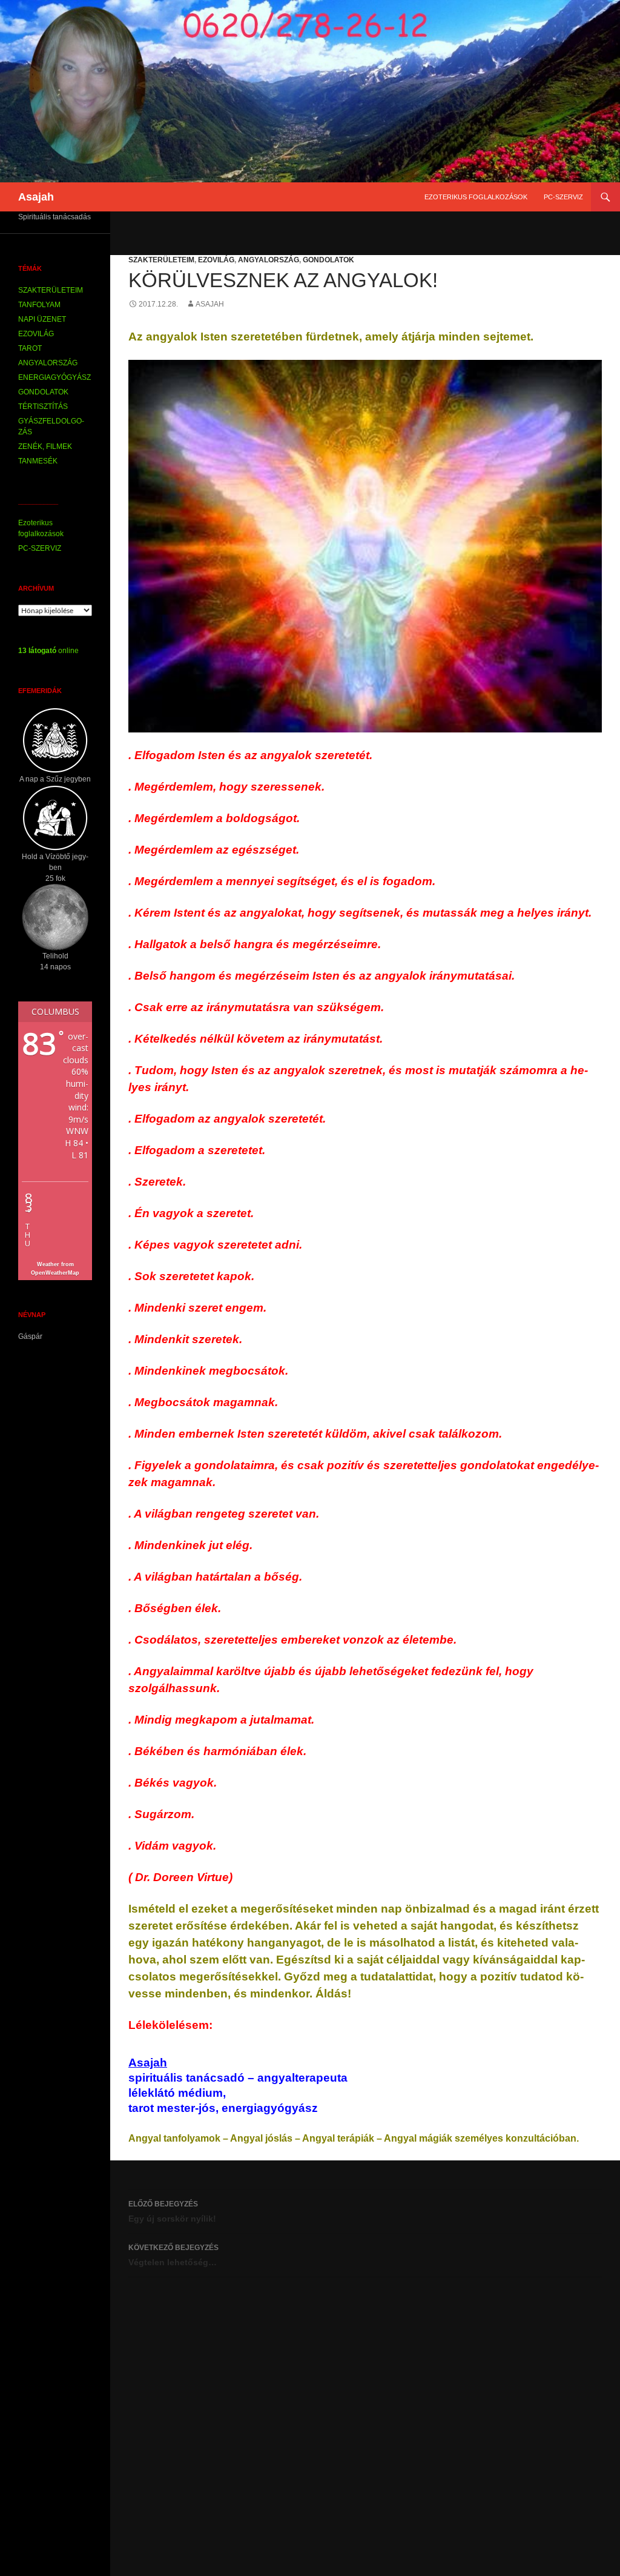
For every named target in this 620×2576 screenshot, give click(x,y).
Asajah (36, 197)
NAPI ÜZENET (42, 319)
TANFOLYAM (39, 305)
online (48, 651)
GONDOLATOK (328, 260)
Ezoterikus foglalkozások (476, 197)
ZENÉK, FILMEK (45, 446)
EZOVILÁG (216, 260)
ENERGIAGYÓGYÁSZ (54, 377)
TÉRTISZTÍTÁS (43, 407)
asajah (210, 304)
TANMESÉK (38, 461)
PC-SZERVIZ (563, 197)
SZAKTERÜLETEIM (161, 260)
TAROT (30, 348)
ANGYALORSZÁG (269, 260)
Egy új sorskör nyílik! (172, 2212)
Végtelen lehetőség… (173, 2255)
